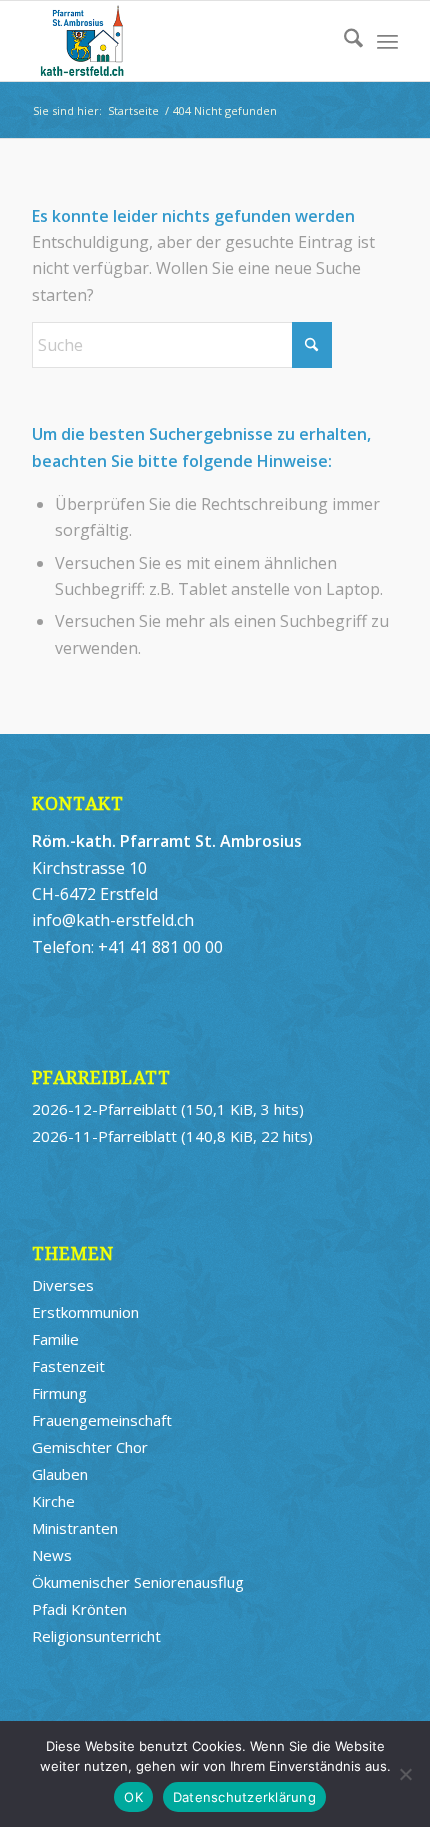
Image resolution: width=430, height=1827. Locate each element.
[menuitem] (343, 41)
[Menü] (387, 41)
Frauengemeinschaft (102, 1420)
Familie (55, 1339)
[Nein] (405, 1774)
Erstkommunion (85, 1312)
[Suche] (343, 41)
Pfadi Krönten (79, 1609)
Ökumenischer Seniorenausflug (138, 1582)
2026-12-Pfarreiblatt (104, 1109)
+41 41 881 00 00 (160, 947)
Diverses (63, 1285)
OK (133, 1797)
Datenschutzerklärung (244, 1797)
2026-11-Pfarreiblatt (104, 1136)
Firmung (59, 1393)
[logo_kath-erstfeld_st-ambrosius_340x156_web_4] (178, 41)
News (52, 1555)
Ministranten (75, 1528)
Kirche (53, 1501)
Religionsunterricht (96, 1636)
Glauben (60, 1474)
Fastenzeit (68, 1366)
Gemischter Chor (90, 1447)
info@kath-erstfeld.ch (113, 920)
